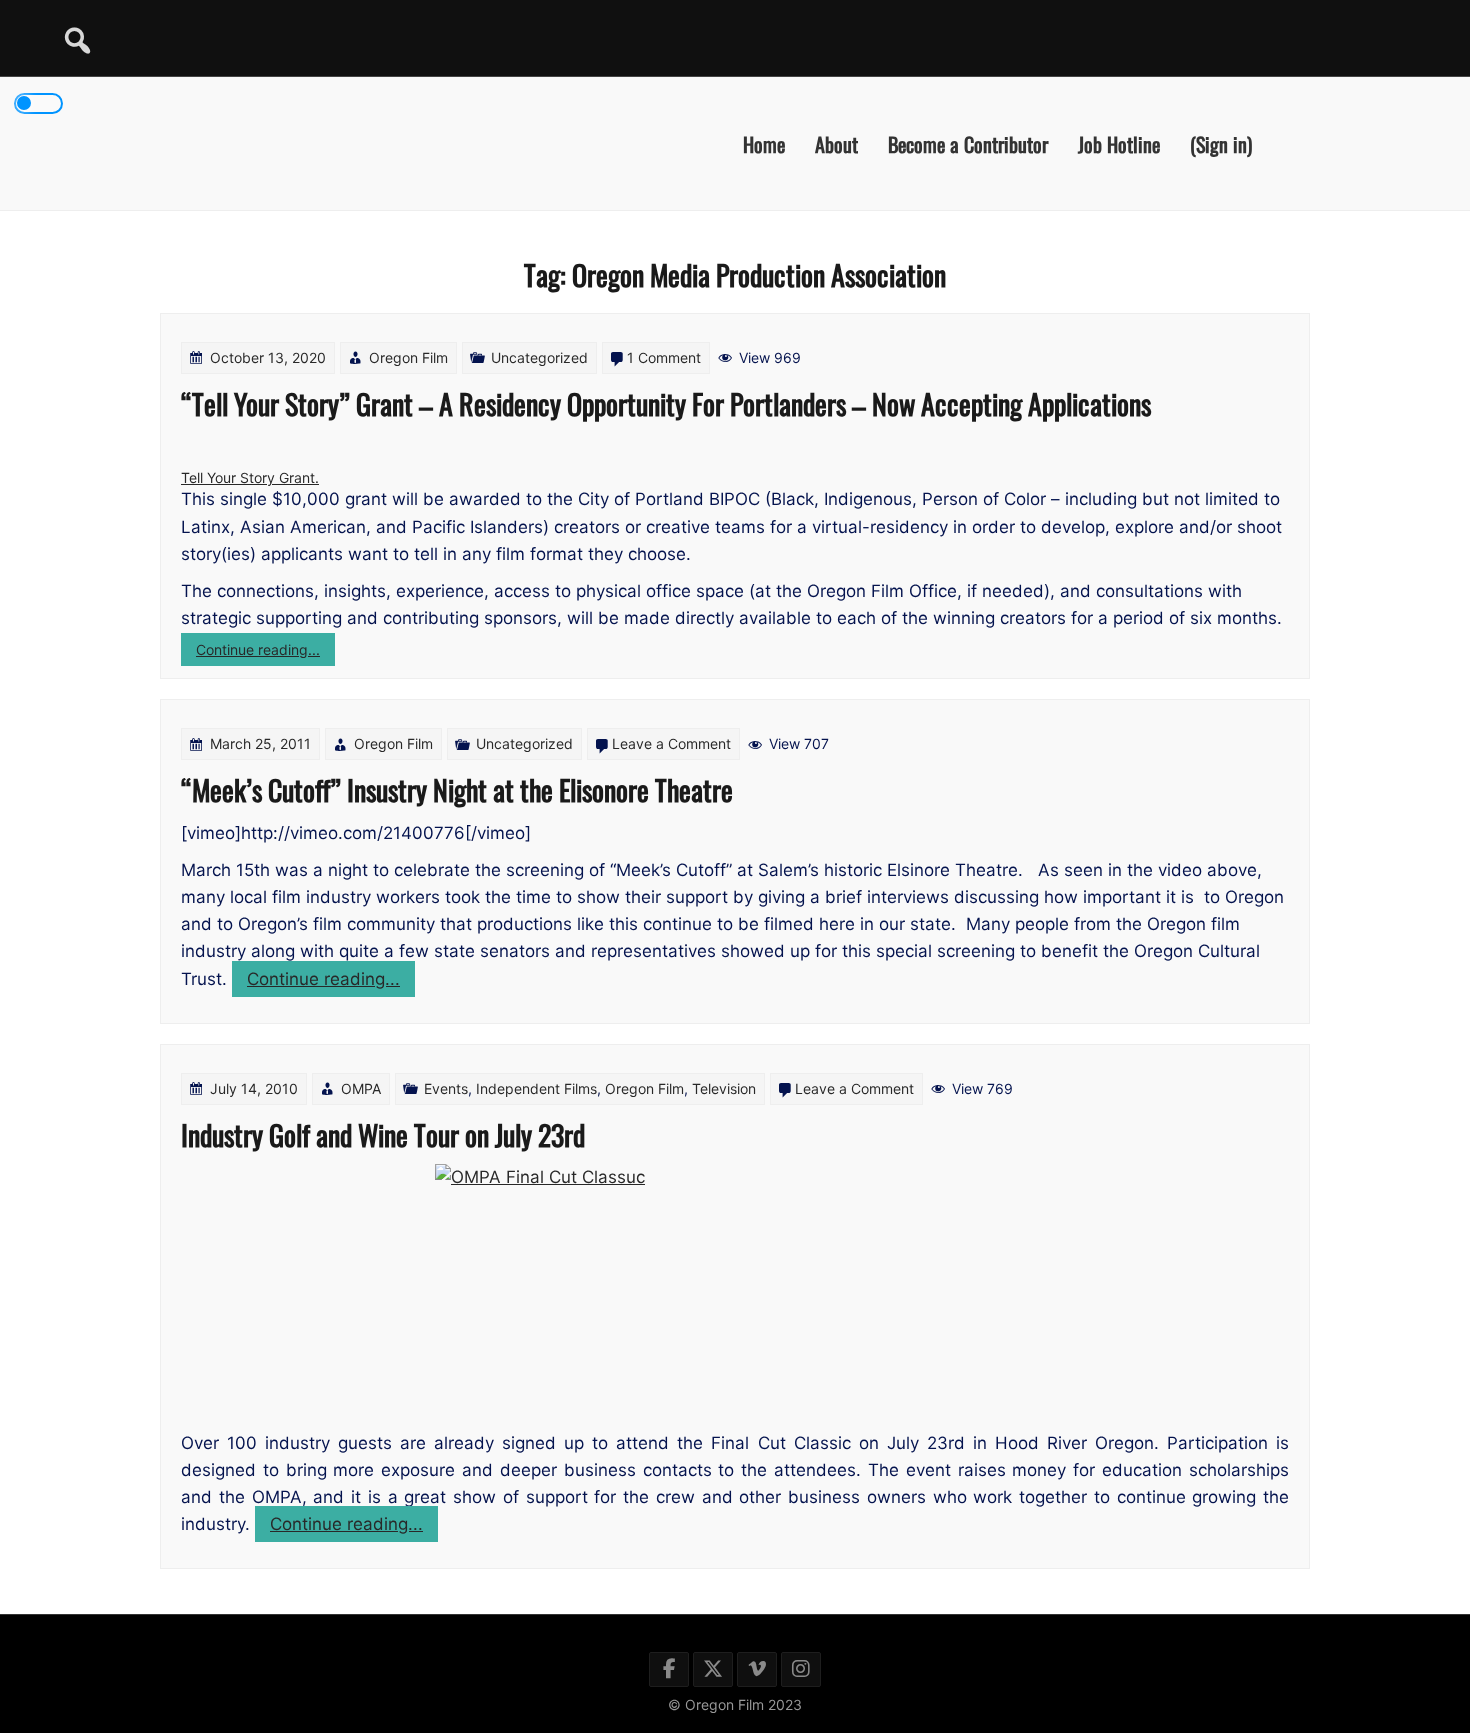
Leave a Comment (671, 743)
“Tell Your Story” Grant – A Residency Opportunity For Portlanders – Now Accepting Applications (666, 403)
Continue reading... (265, 653)
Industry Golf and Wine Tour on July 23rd (383, 1134)
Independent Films (536, 1088)
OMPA (361, 1088)
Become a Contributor (968, 143)
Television (724, 1088)
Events (446, 1088)
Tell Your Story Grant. (250, 477)
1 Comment (664, 357)
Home (764, 143)
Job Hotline (1119, 143)
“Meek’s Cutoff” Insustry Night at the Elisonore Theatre (457, 789)
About (836, 143)
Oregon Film (408, 357)
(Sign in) (1221, 143)
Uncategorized (539, 357)
